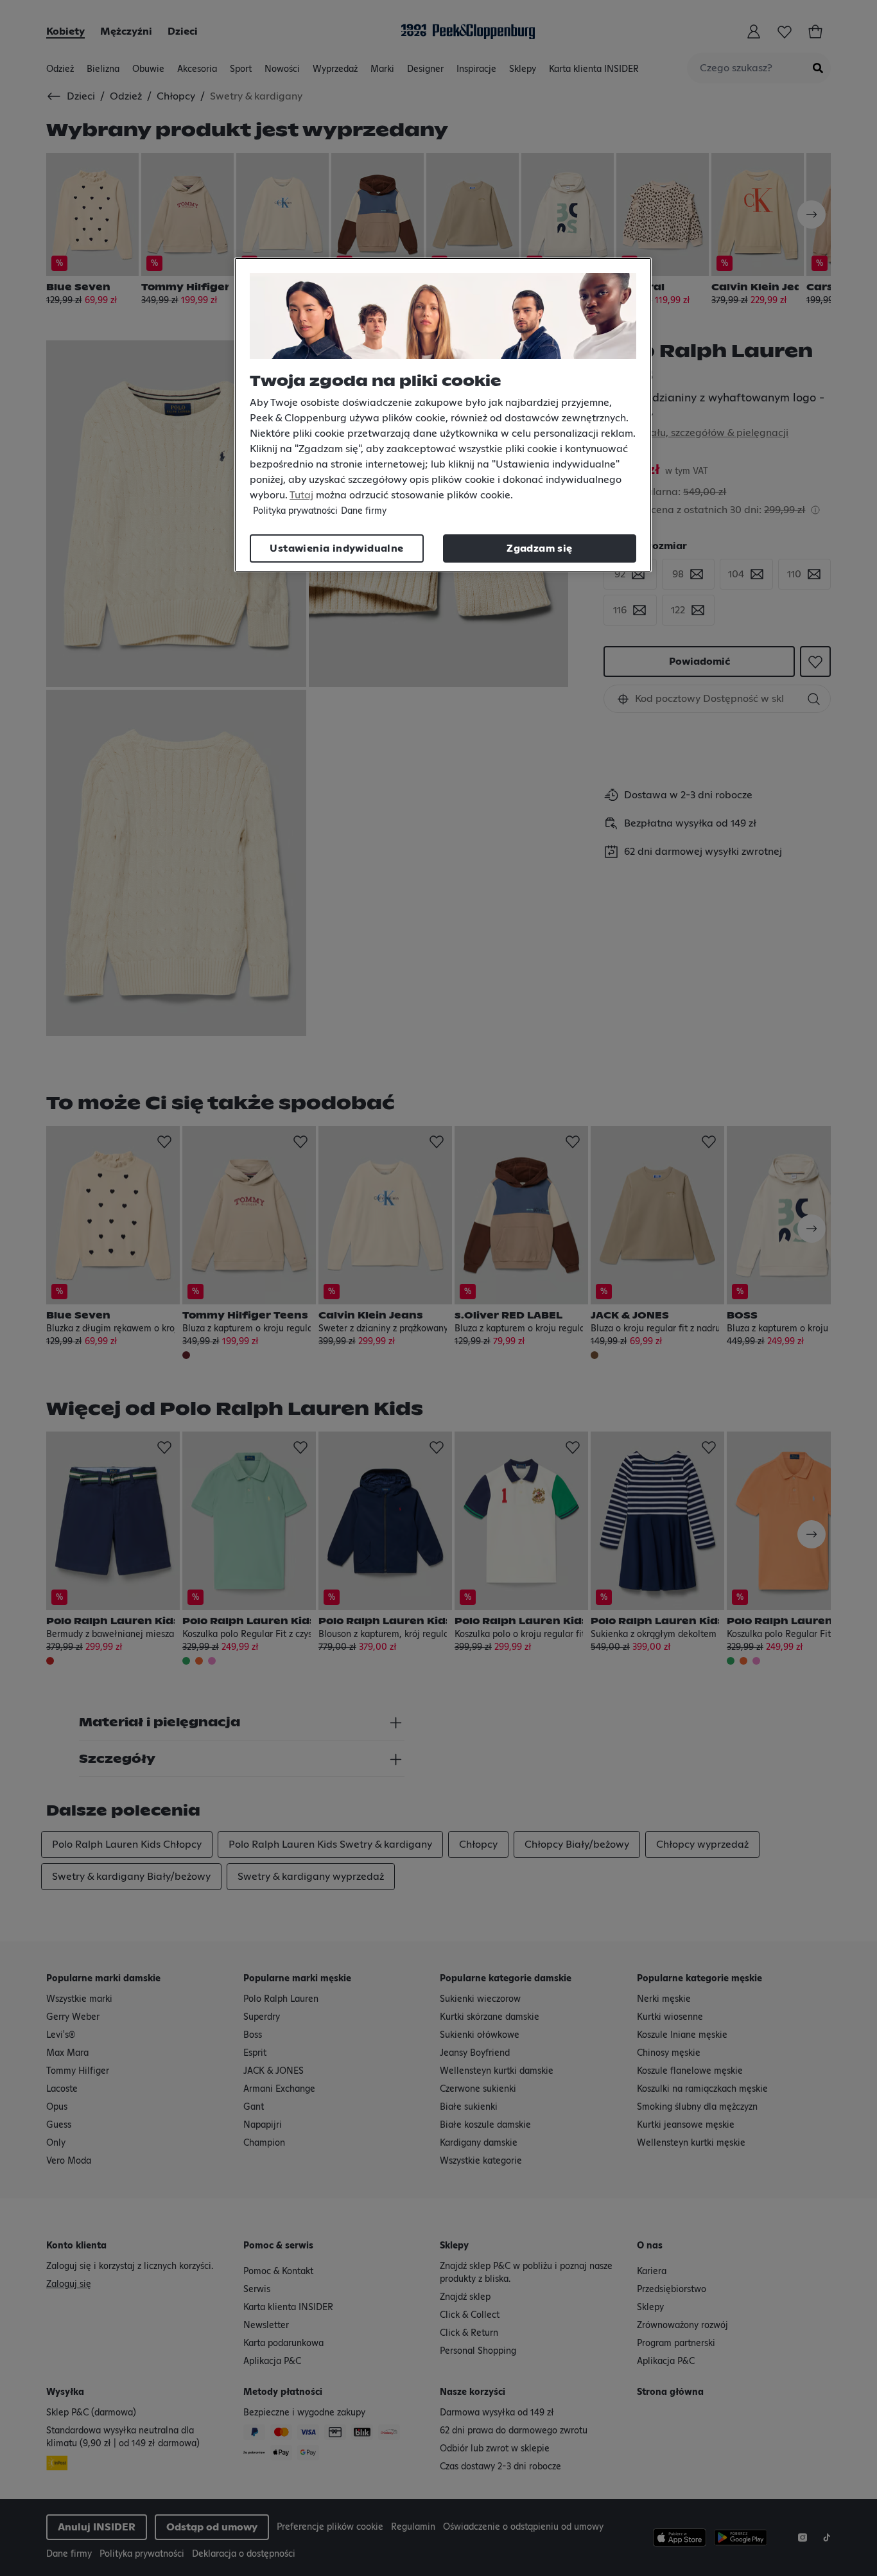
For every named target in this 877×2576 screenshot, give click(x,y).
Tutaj (301, 495)
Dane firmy (364, 511)
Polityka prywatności (295, 511)
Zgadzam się (539, 548)
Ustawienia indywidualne (336, 548)
